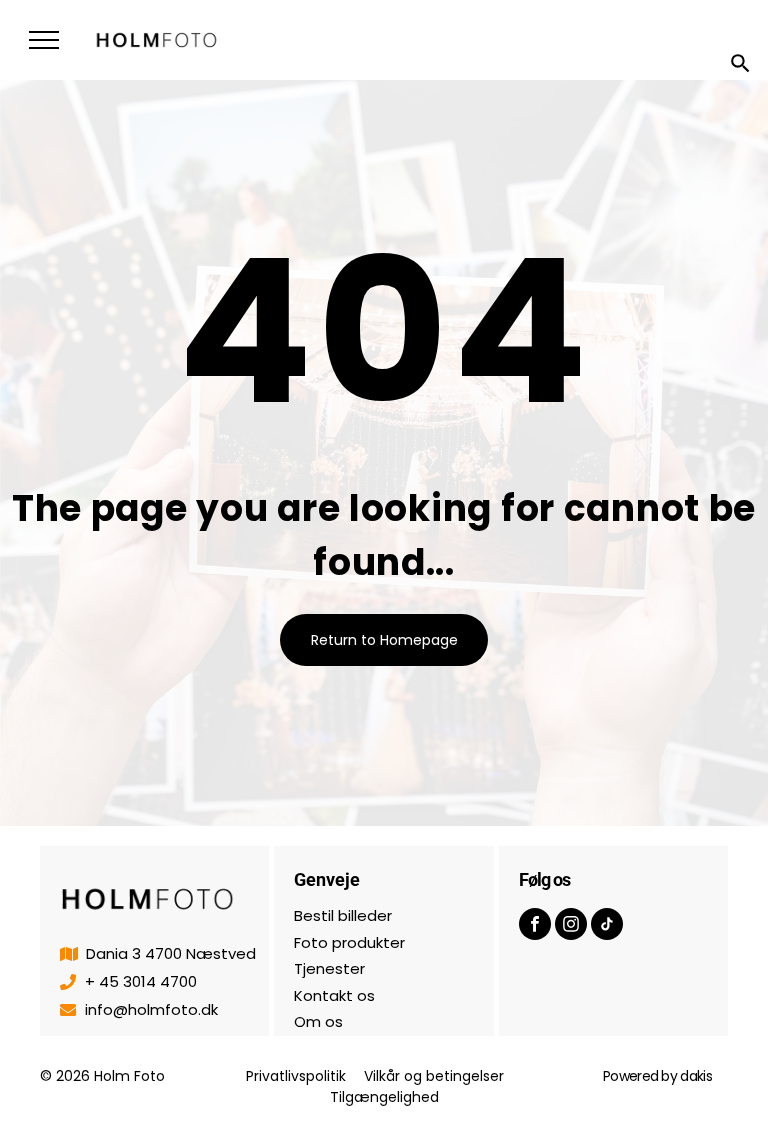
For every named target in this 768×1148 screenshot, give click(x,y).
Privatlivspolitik (296, 1076)
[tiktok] (607, 926)
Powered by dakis (657, 1076)
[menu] (44, 40)
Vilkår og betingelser (434, 1076)
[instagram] (571, 926)
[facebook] (535, 926)
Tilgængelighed (384, 1097)
